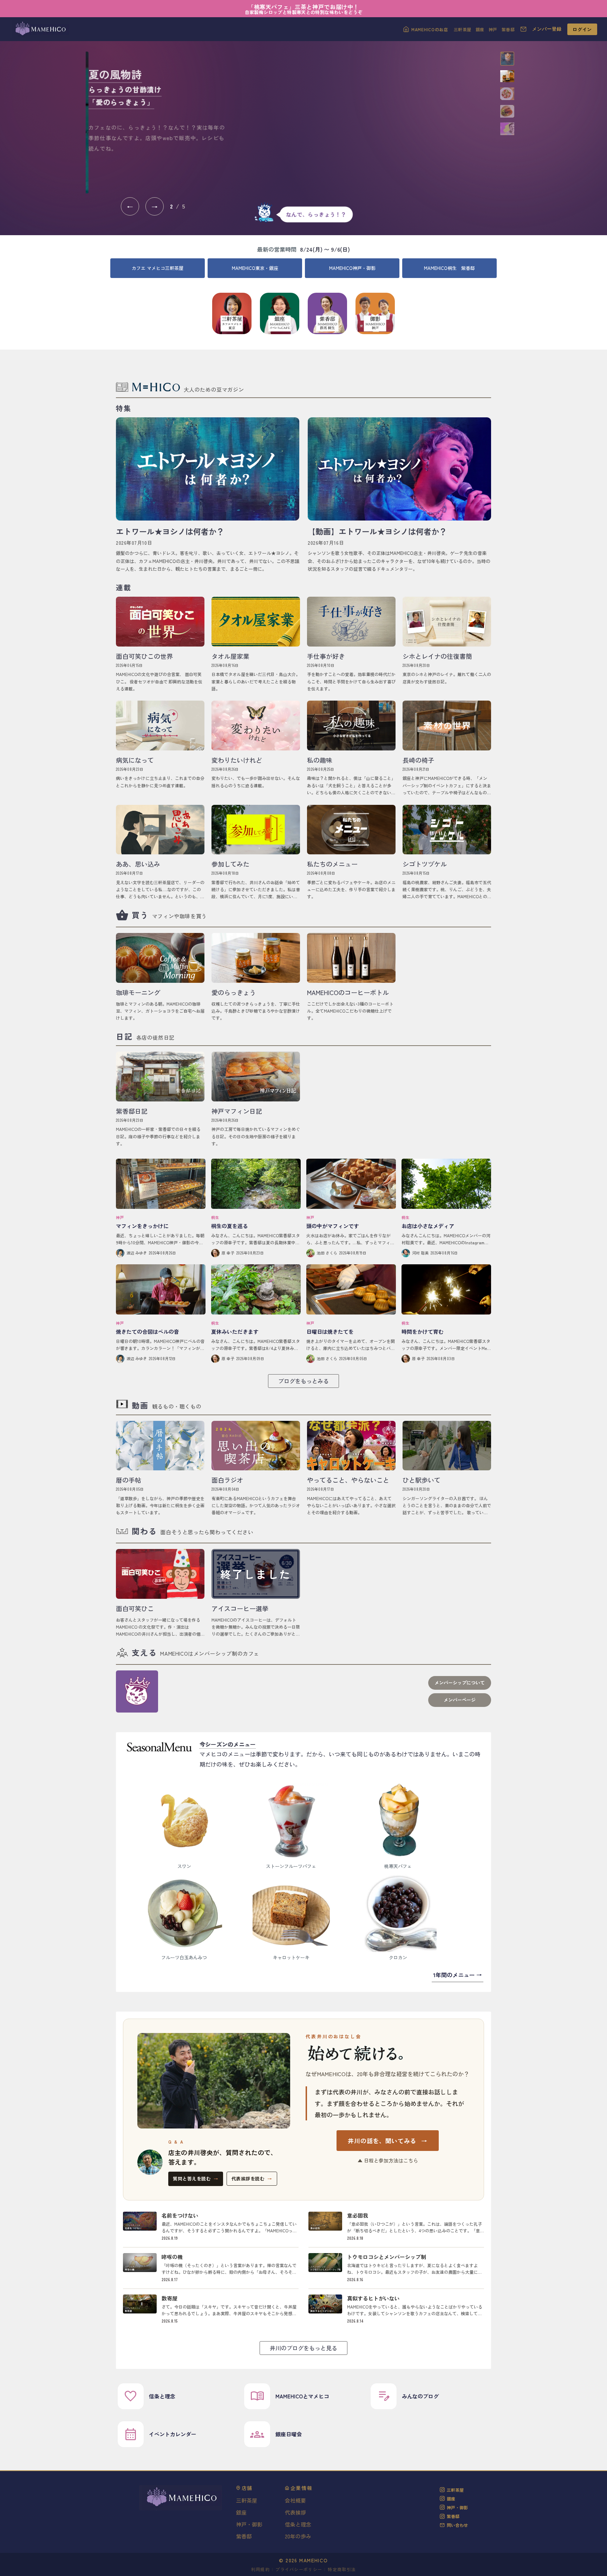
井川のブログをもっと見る (303, 2348)
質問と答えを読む (196, 2178)
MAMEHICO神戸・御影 (352, 268)
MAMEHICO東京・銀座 (255, 268)
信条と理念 (298, 2524)
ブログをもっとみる (303, 1381)
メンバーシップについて (460, 1683)
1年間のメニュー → (458, 1975)
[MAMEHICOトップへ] (40, 29)
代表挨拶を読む (252, 2178)
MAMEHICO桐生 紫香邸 (449, 268)
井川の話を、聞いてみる (387, 2141)
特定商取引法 (342, 2569)
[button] (507, 59)
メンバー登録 (547, 29)
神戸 (493, 29)
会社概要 (295, 2500)
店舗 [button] (247, 2488)
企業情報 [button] (302, 2488)
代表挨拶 (295, 2512)
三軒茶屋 (463, 29)
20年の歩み (298, 2536)
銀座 (480, 29)
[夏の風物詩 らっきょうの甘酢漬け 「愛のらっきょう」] (363, 122)
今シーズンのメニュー (228, 1744)
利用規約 (260, 2569)
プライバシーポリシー (299, 2569)
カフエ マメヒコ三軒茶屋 (158, 268)
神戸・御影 (249, 2524)
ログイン (582, 29)
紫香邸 (508, 29)
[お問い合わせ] (523, 29)
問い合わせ (457, 2525)
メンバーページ (460, 1700)
